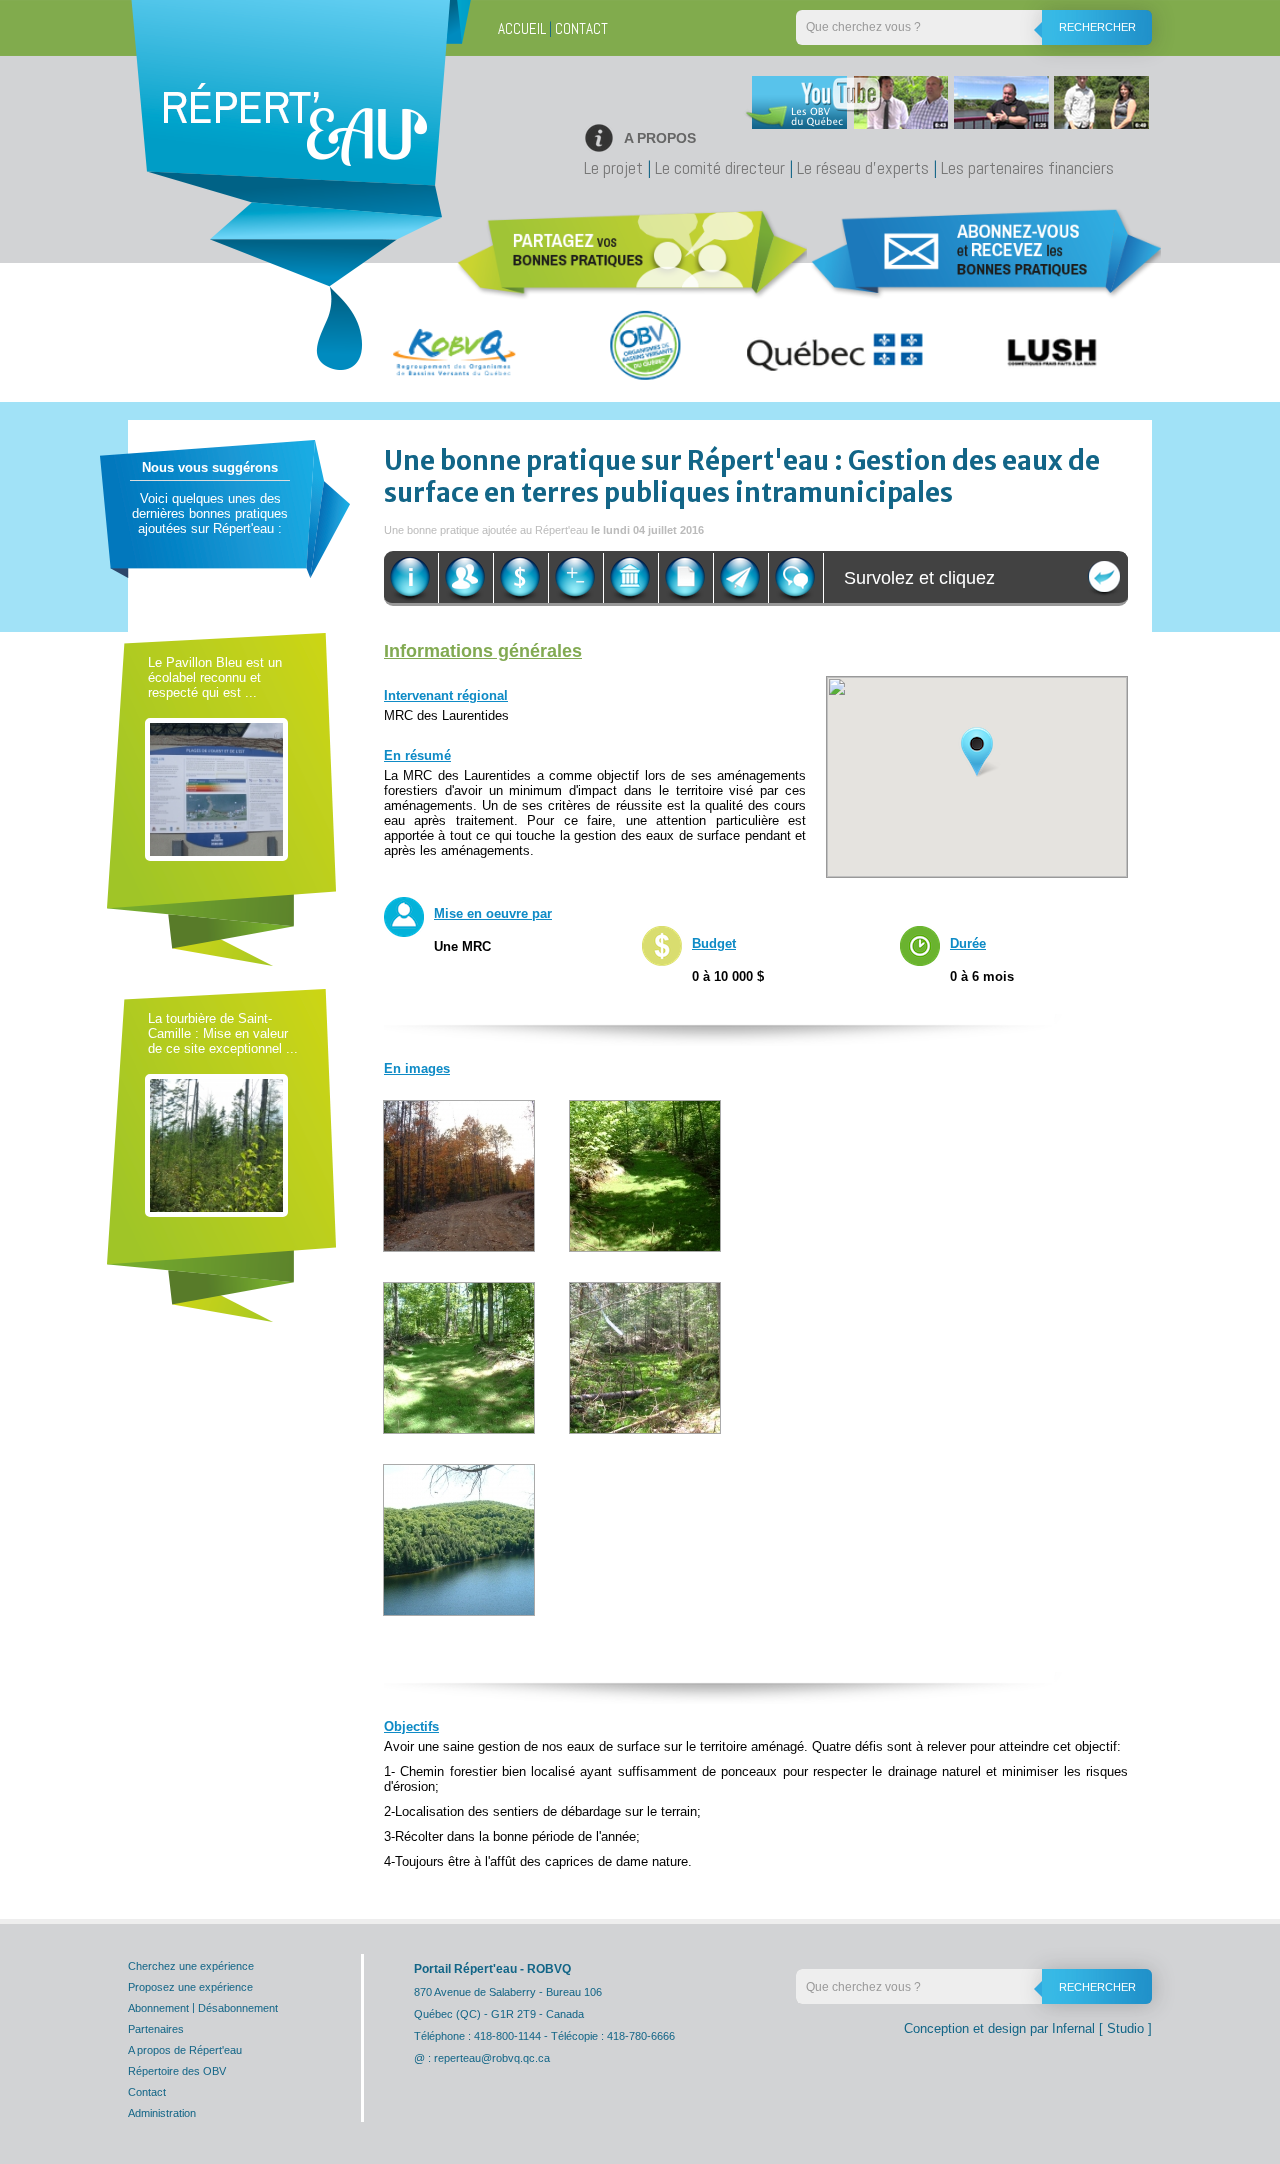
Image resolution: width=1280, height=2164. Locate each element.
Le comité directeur (720, 167)
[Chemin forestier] (459, 1174)
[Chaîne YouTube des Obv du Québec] (944, 107)
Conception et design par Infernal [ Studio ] (1028, 2028)
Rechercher (1097, 27)
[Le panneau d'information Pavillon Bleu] (216, 788)
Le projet (613, 167)
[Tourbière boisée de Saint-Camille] (216, 1144)
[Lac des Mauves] (459, 1538)
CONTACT (581, 28)
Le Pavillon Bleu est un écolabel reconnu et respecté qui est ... (215, 677)
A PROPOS (660, 138)
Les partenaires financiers (1027, 167)
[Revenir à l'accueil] (294, 145)
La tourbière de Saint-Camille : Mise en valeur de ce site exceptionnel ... (223, 1033)
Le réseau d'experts (863, 167)
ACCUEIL (522, 28)
